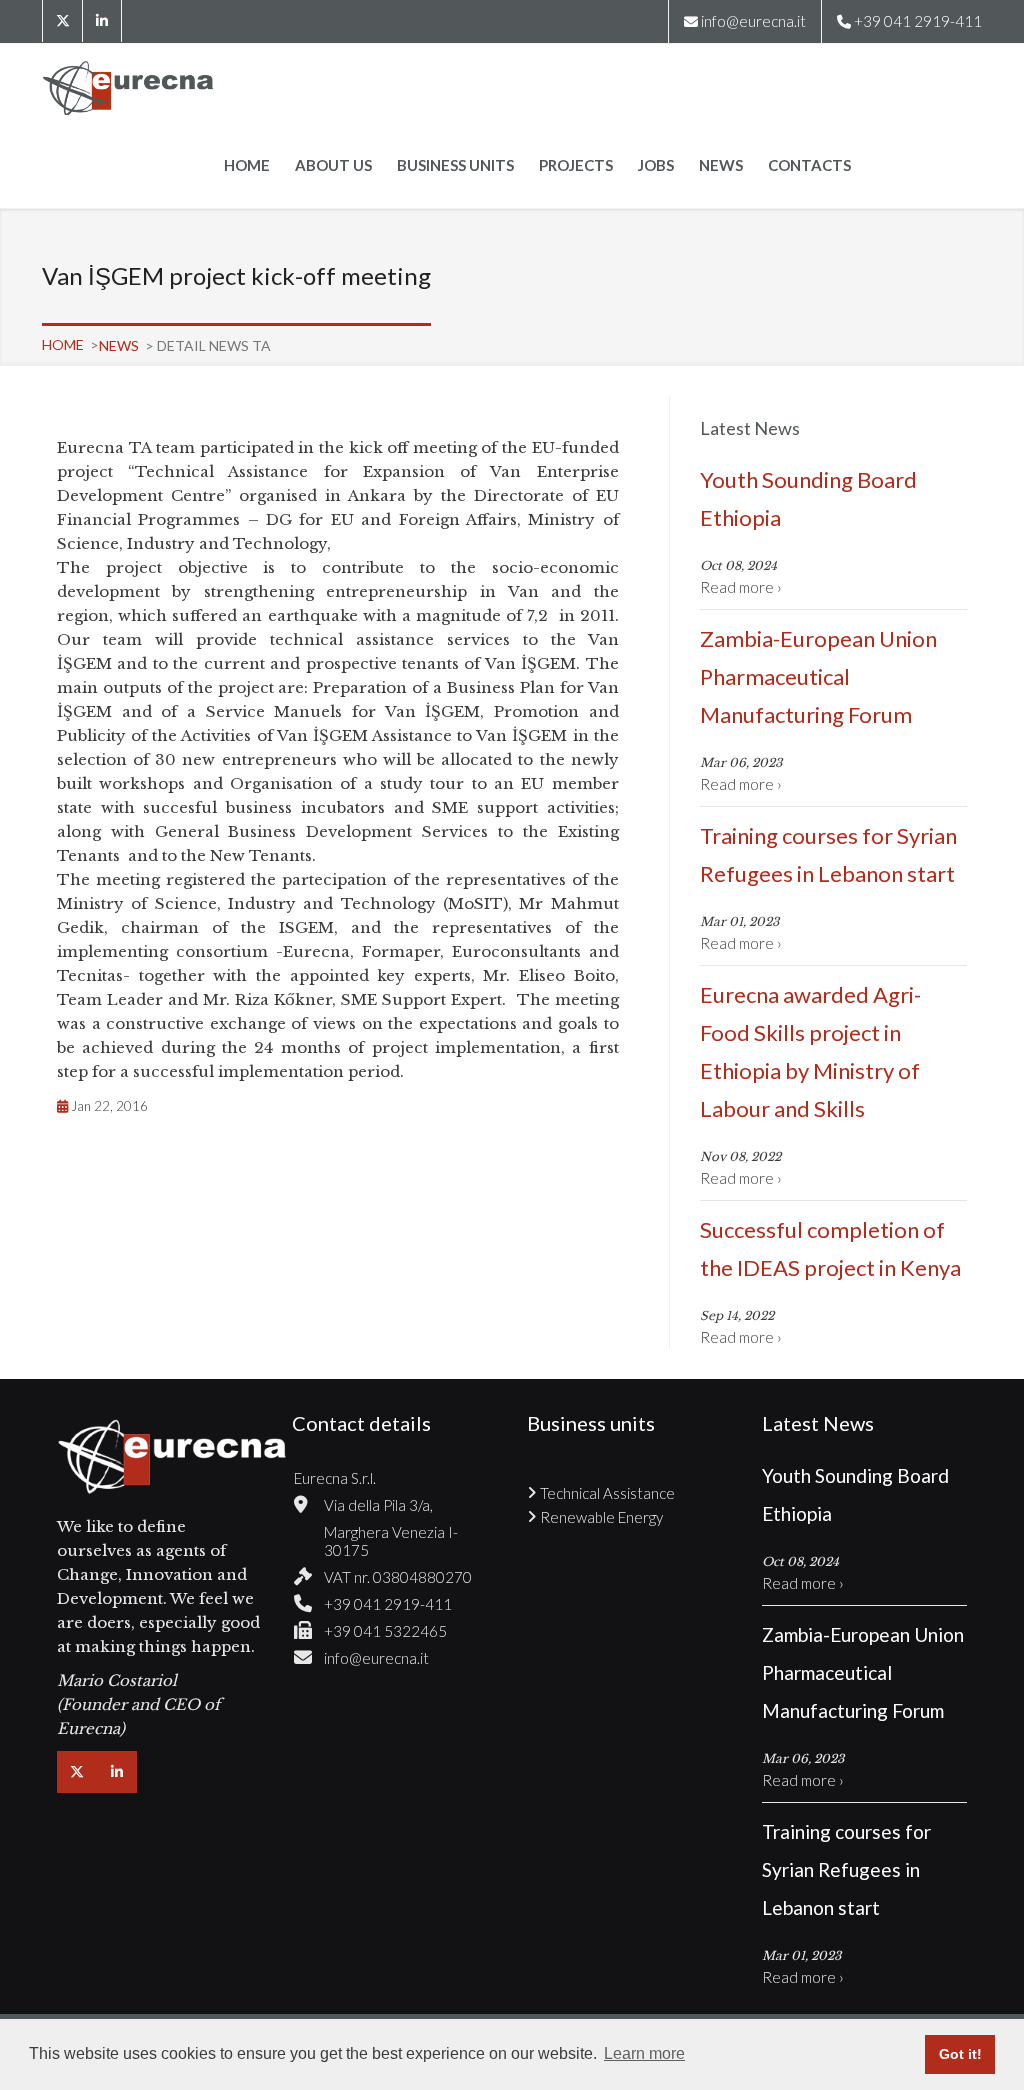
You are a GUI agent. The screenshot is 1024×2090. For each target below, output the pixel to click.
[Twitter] (62, 21)
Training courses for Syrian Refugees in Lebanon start (828, 854)
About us (333, 165)
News (721, 165)
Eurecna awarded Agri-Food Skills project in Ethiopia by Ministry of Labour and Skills (810, 1051)
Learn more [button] (644, 2053)
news (120, 345)
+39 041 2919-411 (388, 1604)
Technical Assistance (607, 1493)
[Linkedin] (102, 21)
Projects (576, 165)
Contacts (809, 165)
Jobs (656, 165)
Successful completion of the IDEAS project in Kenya (830, 1248)
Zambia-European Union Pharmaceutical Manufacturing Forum (818, 676)
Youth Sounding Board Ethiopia (808, 498)
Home (247, 165)
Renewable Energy (601, 1517)
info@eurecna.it (753, 21)
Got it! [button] (960, 2054)
